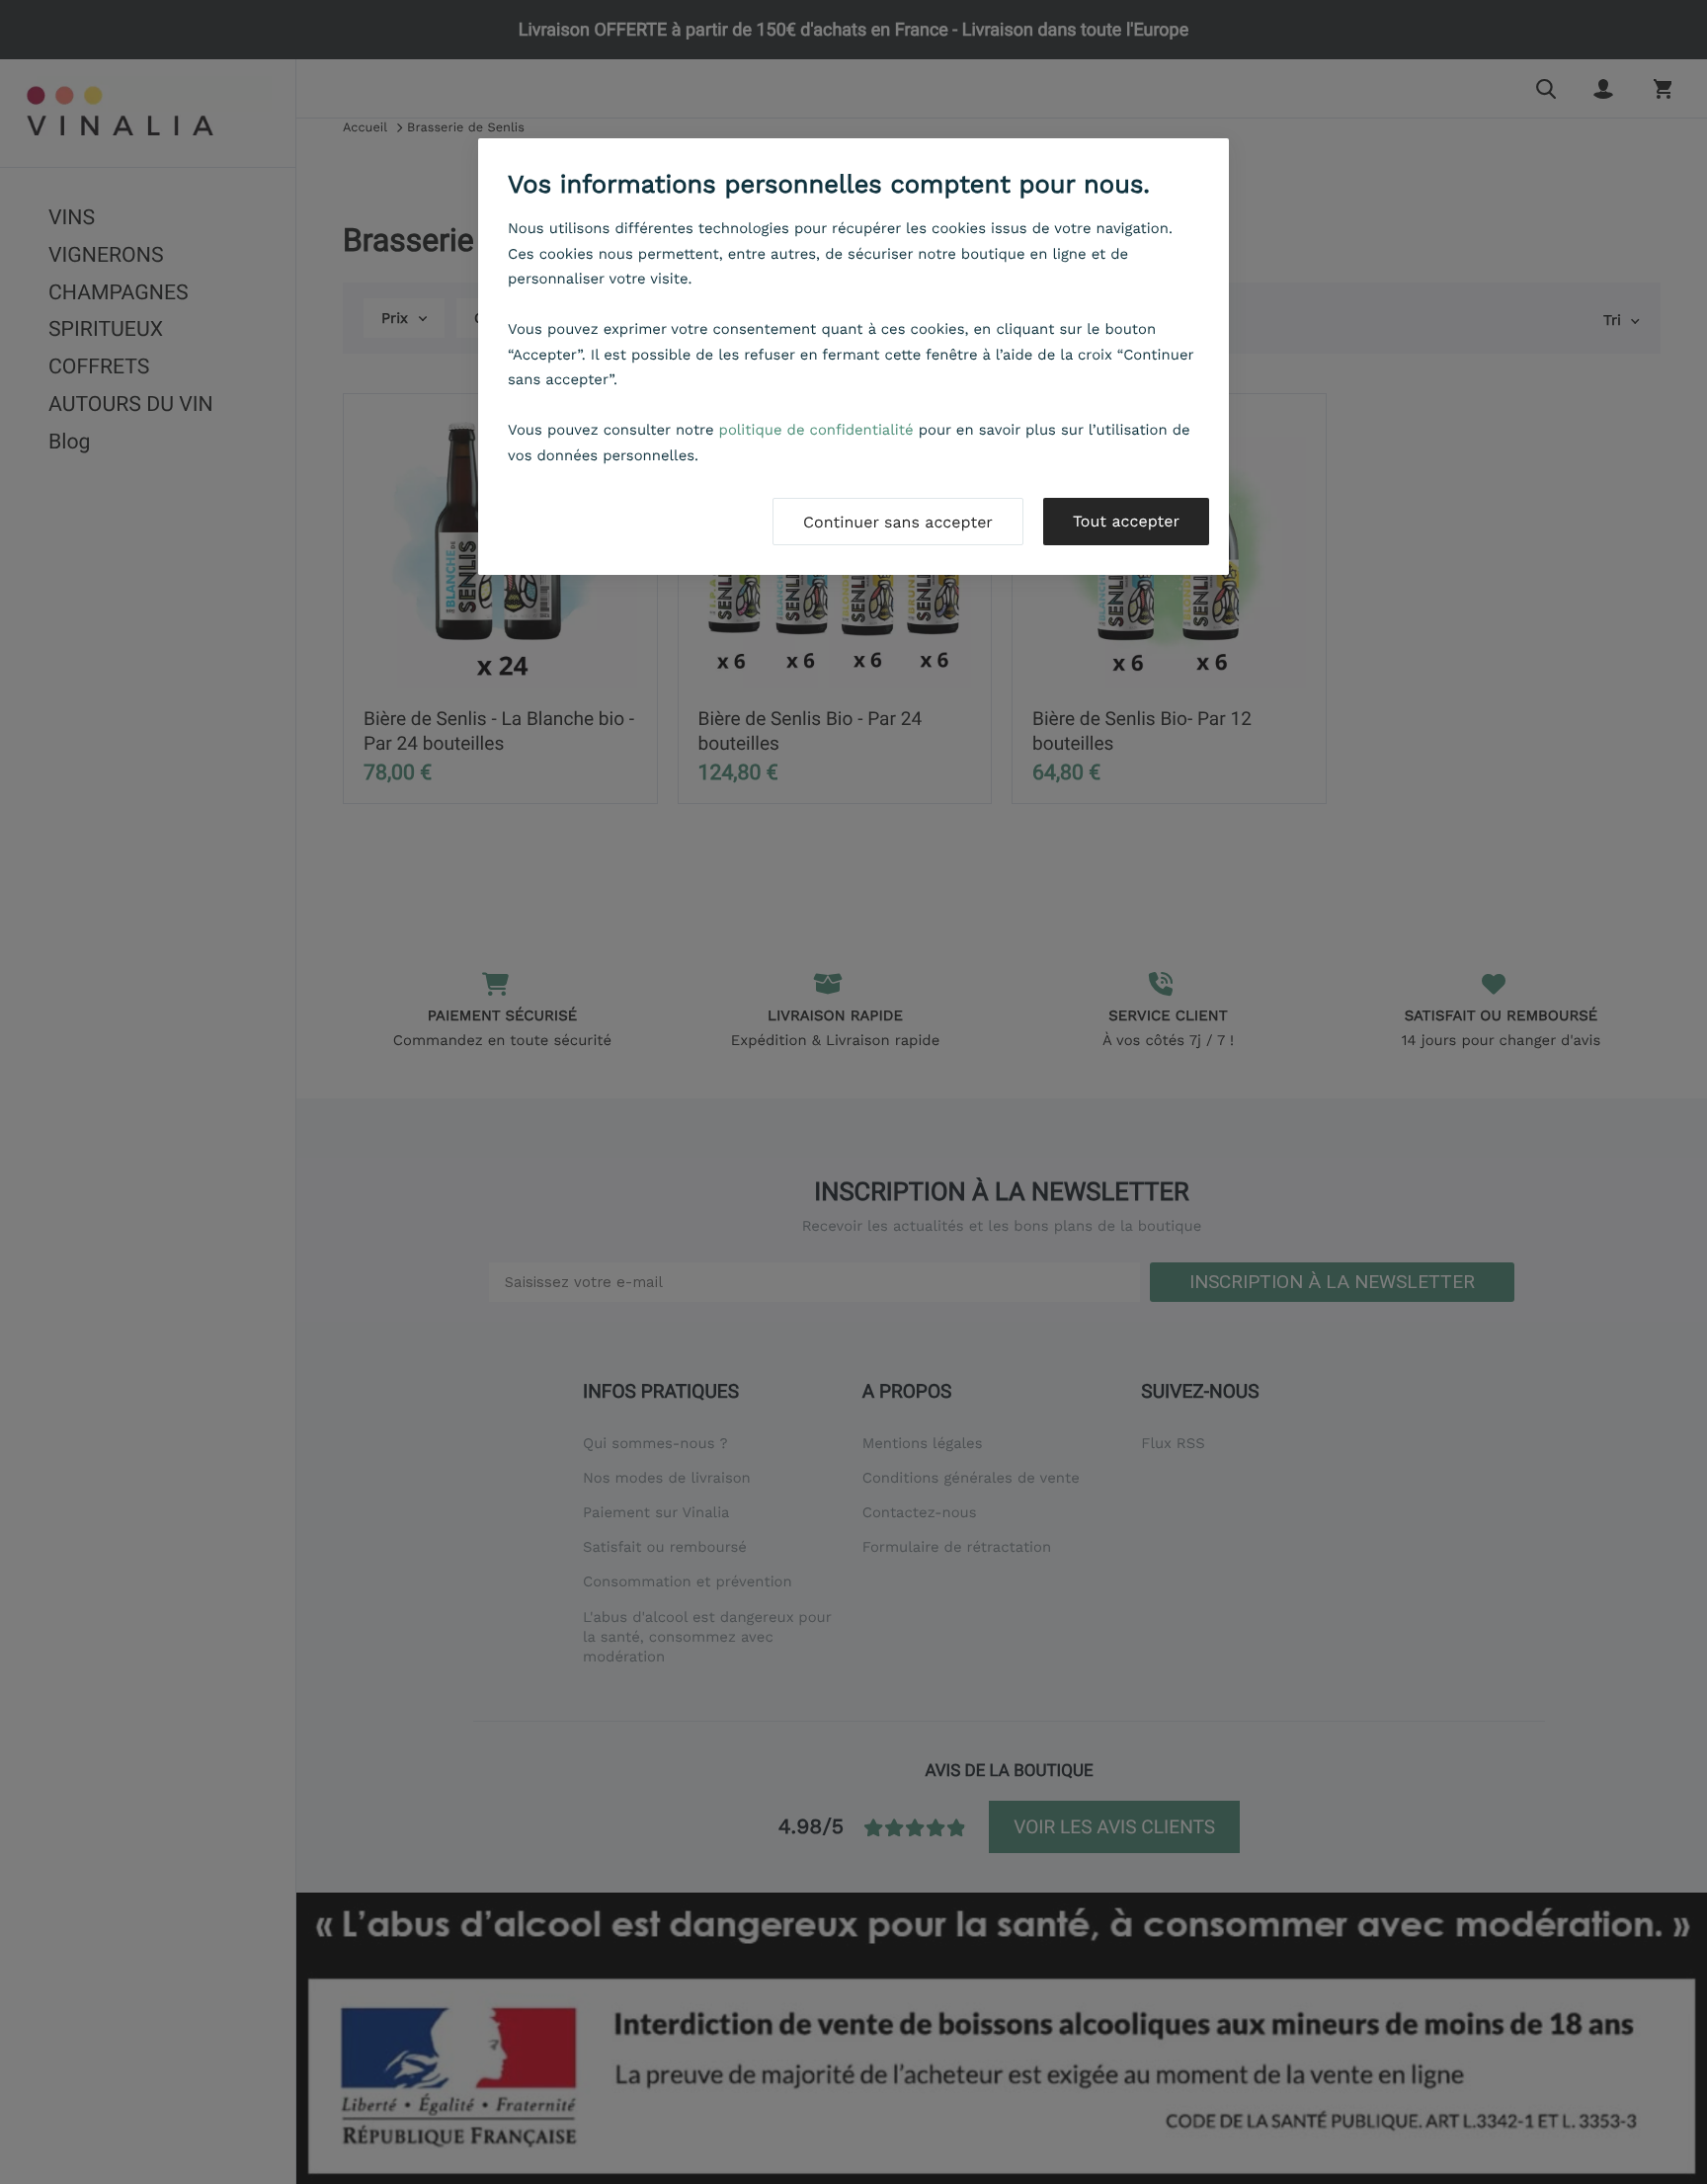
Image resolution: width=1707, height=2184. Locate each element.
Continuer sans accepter (898, 522)
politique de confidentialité (816, 430)
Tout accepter (1126, 521)
